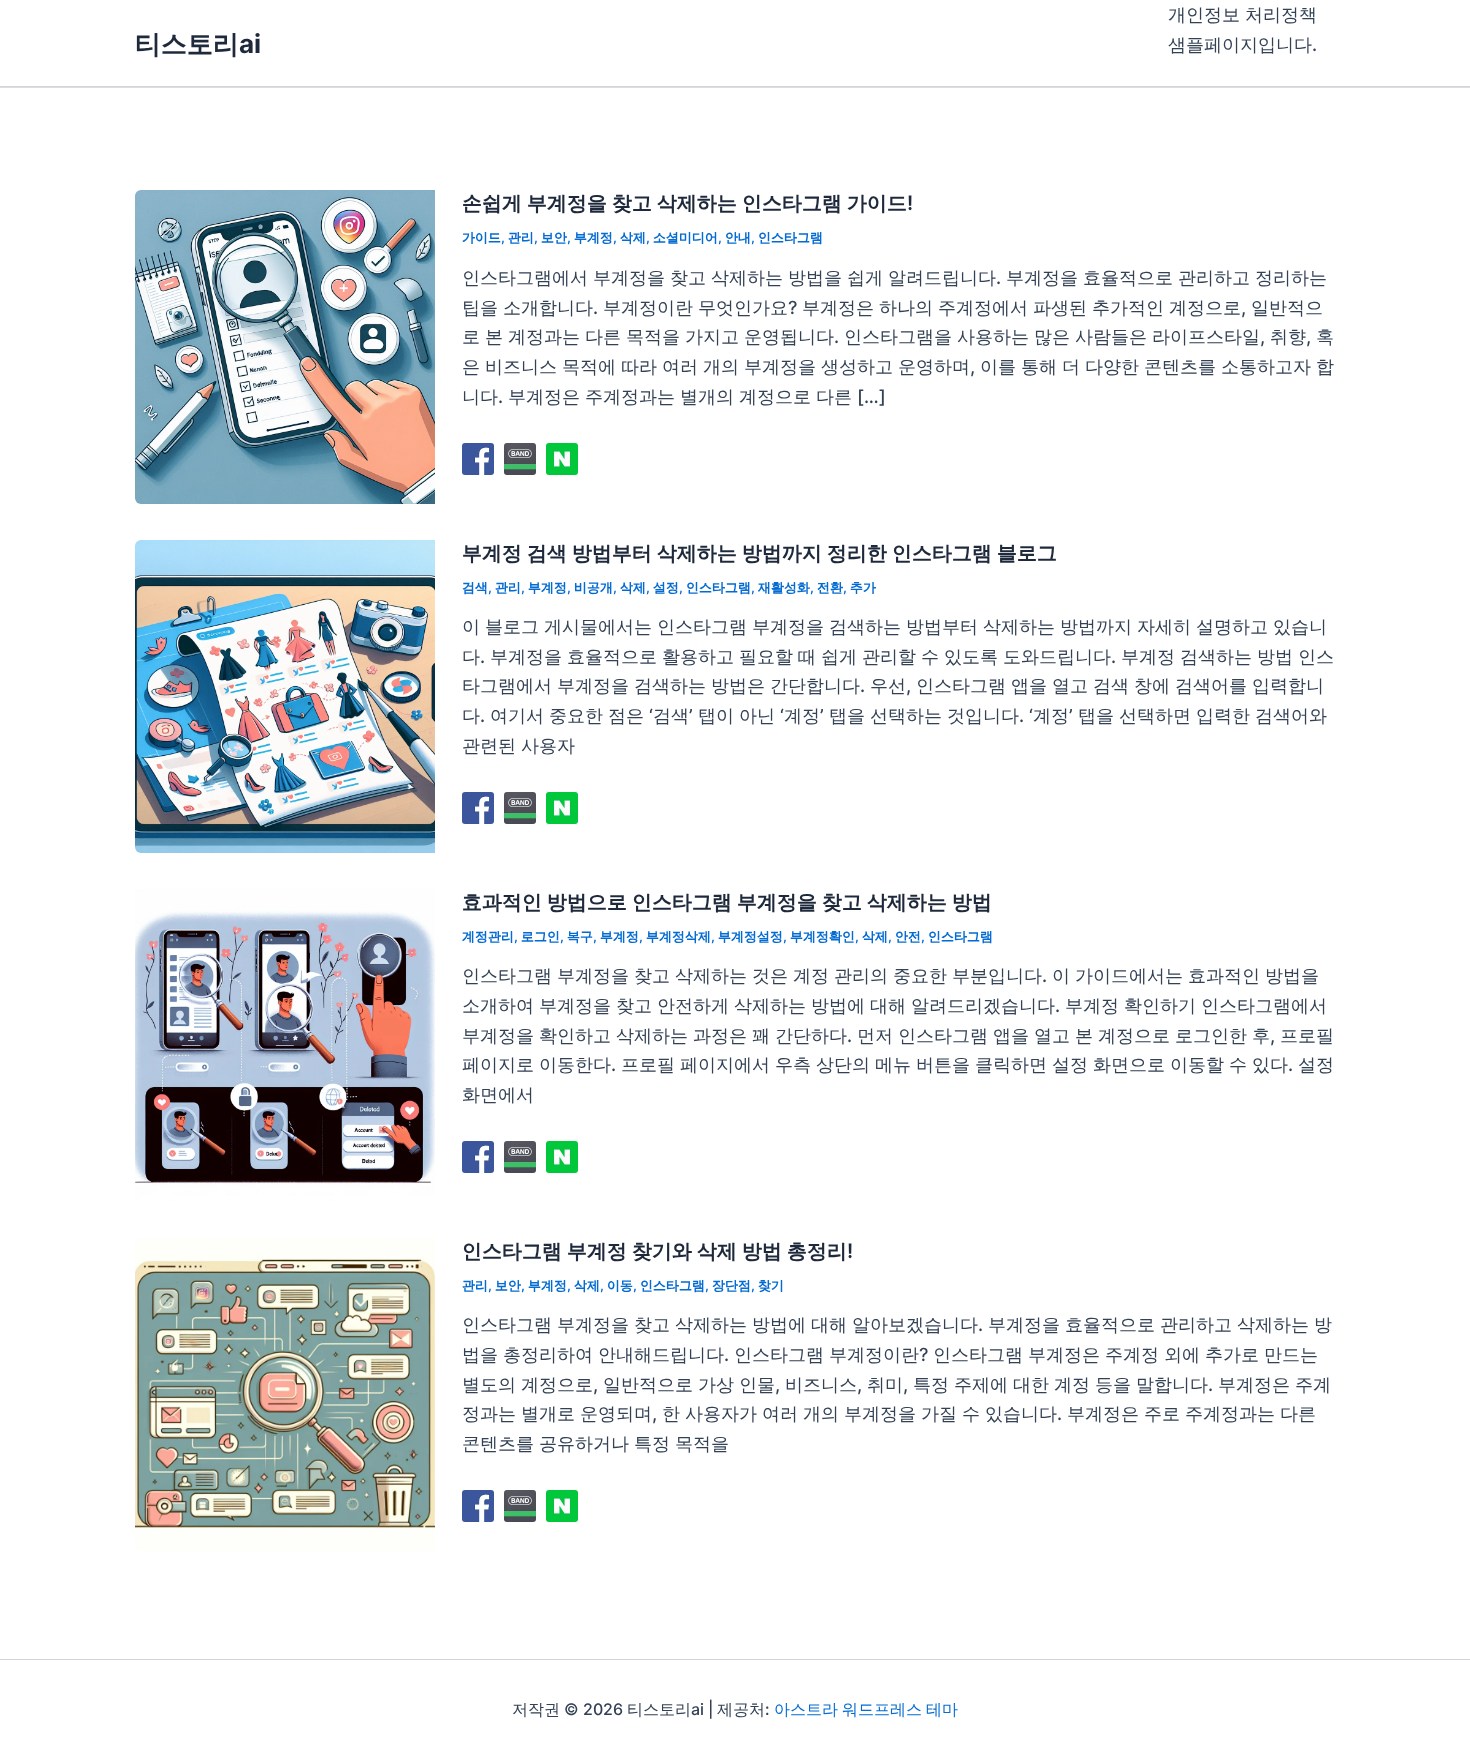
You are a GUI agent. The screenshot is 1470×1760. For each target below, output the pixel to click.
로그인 (540, 936)
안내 (738, 237)
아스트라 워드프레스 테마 (866, 1709)
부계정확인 (822, 936)
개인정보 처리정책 (1242, 14)
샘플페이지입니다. (1242, 44)
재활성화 (784, 587)
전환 (830, 587)
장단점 (731, 1285)
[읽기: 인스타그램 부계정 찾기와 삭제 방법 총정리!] (285, 1392)
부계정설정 (750, 936)
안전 (908, 936)
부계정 (593, 237)
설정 (666, 587)
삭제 (633, 237)
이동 (620, 1285)
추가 (863, 587)
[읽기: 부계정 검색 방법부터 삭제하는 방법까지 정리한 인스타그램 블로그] (285, 694)
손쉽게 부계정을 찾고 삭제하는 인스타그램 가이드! (687, 203)
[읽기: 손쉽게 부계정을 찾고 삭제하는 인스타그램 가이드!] (285, 345)
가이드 (481, 237)
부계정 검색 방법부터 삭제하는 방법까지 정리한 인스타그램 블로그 (759, 553)
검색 (475, 587)
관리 (521, 237)
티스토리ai (198, 43)
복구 (580, 936)
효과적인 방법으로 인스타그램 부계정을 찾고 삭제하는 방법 (727, 902)
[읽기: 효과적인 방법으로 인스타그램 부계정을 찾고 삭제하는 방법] (285, 1043)
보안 (554, 237)
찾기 (771, 1285)
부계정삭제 (678, 936)
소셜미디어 (685, 237)
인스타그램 (790, 237)
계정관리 (488, 936)
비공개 (593, 587)
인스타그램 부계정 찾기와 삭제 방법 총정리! (657, 1251)
